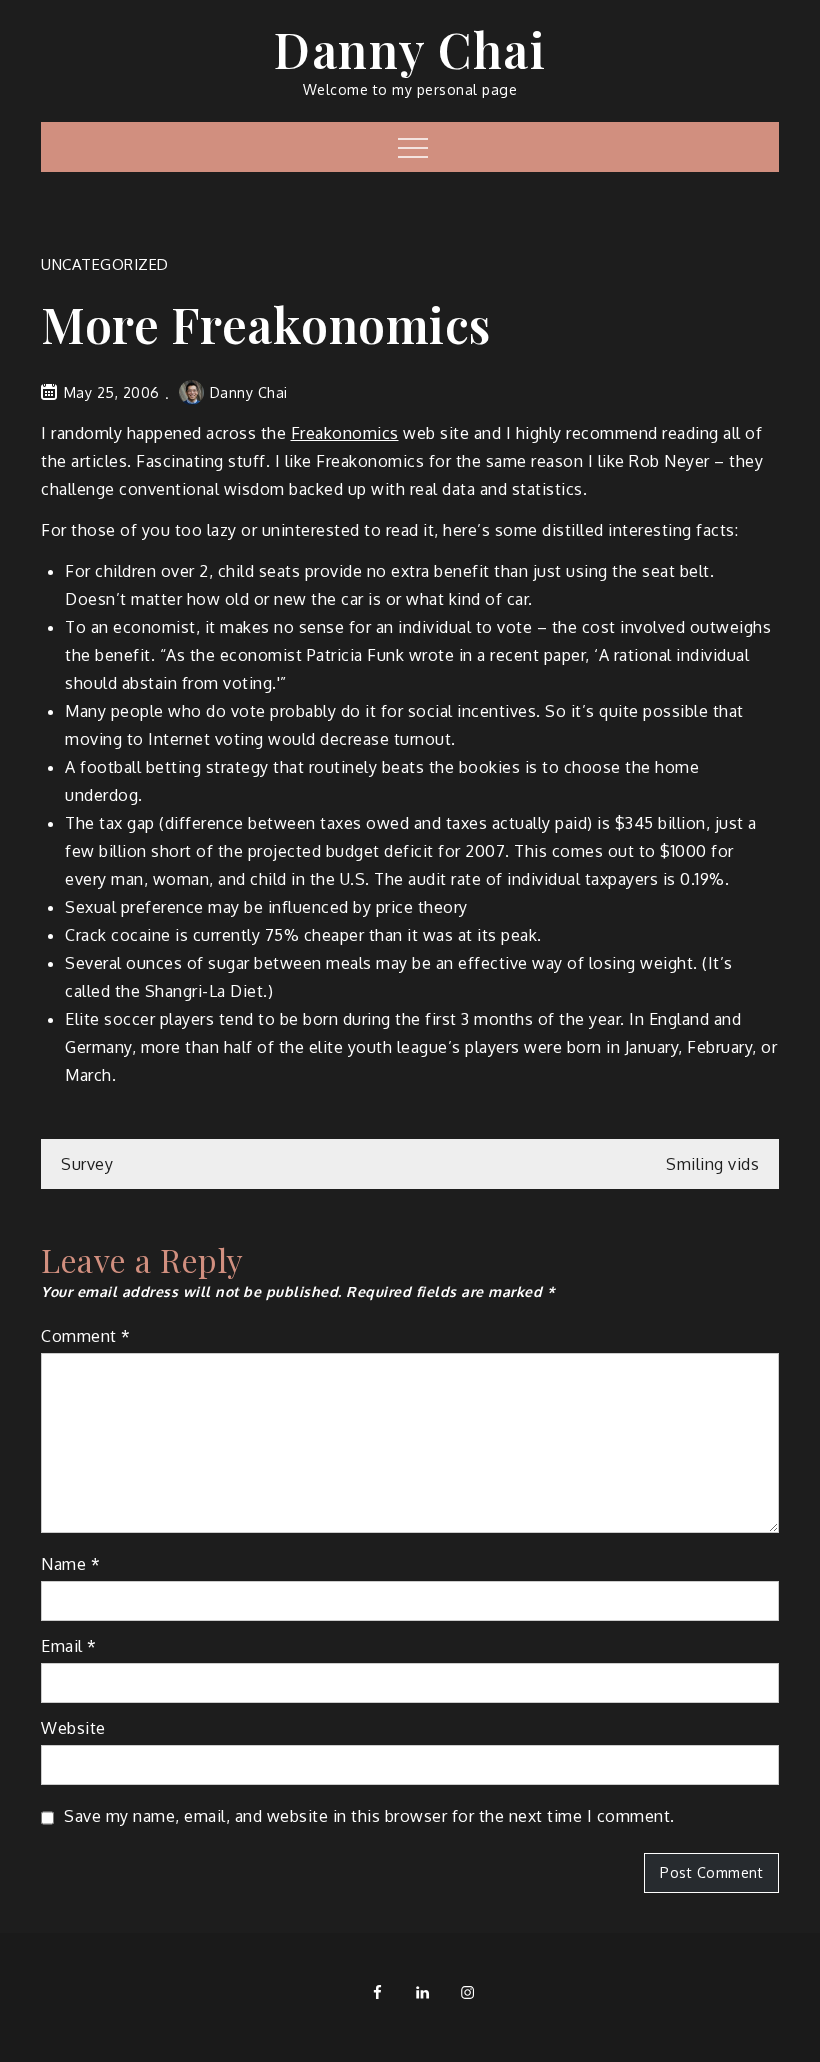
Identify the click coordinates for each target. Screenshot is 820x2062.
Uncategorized (105, 264)
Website (73, 1728)
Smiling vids (712, 1164)
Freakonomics (345, 433)
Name (70, 1564)
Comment (86, 1336)
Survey (87, 1164)
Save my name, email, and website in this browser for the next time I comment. (369, 1816)
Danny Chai (410, 49)
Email (69, 1646)
